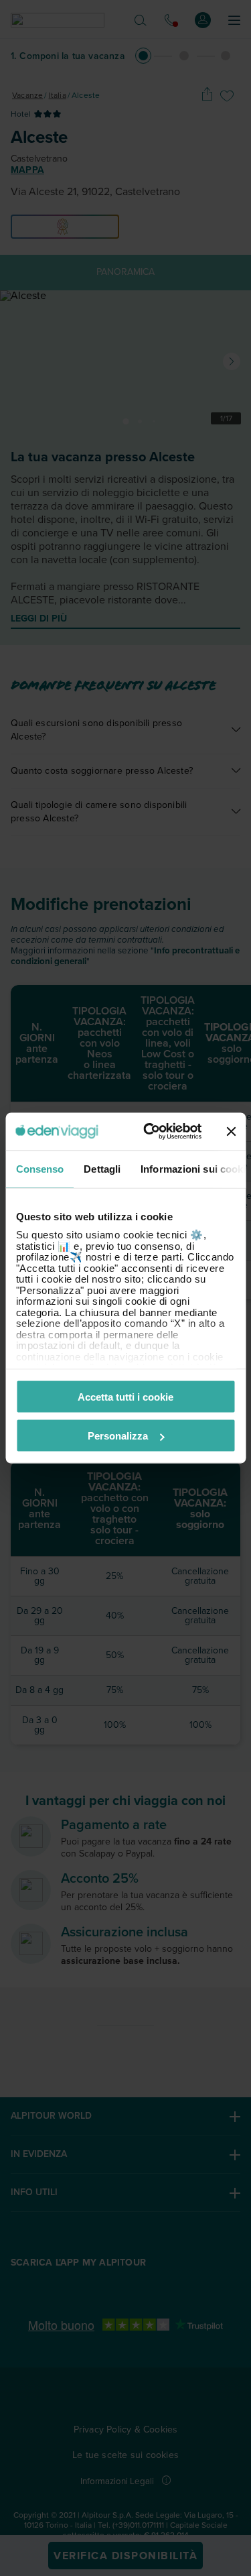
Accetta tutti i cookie (125, 1396)
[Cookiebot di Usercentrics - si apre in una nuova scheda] (150, 1132)
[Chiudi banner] (231, 1131)
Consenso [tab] (39, 1168)
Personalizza (118, 1436)
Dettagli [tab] (102, 1168)
